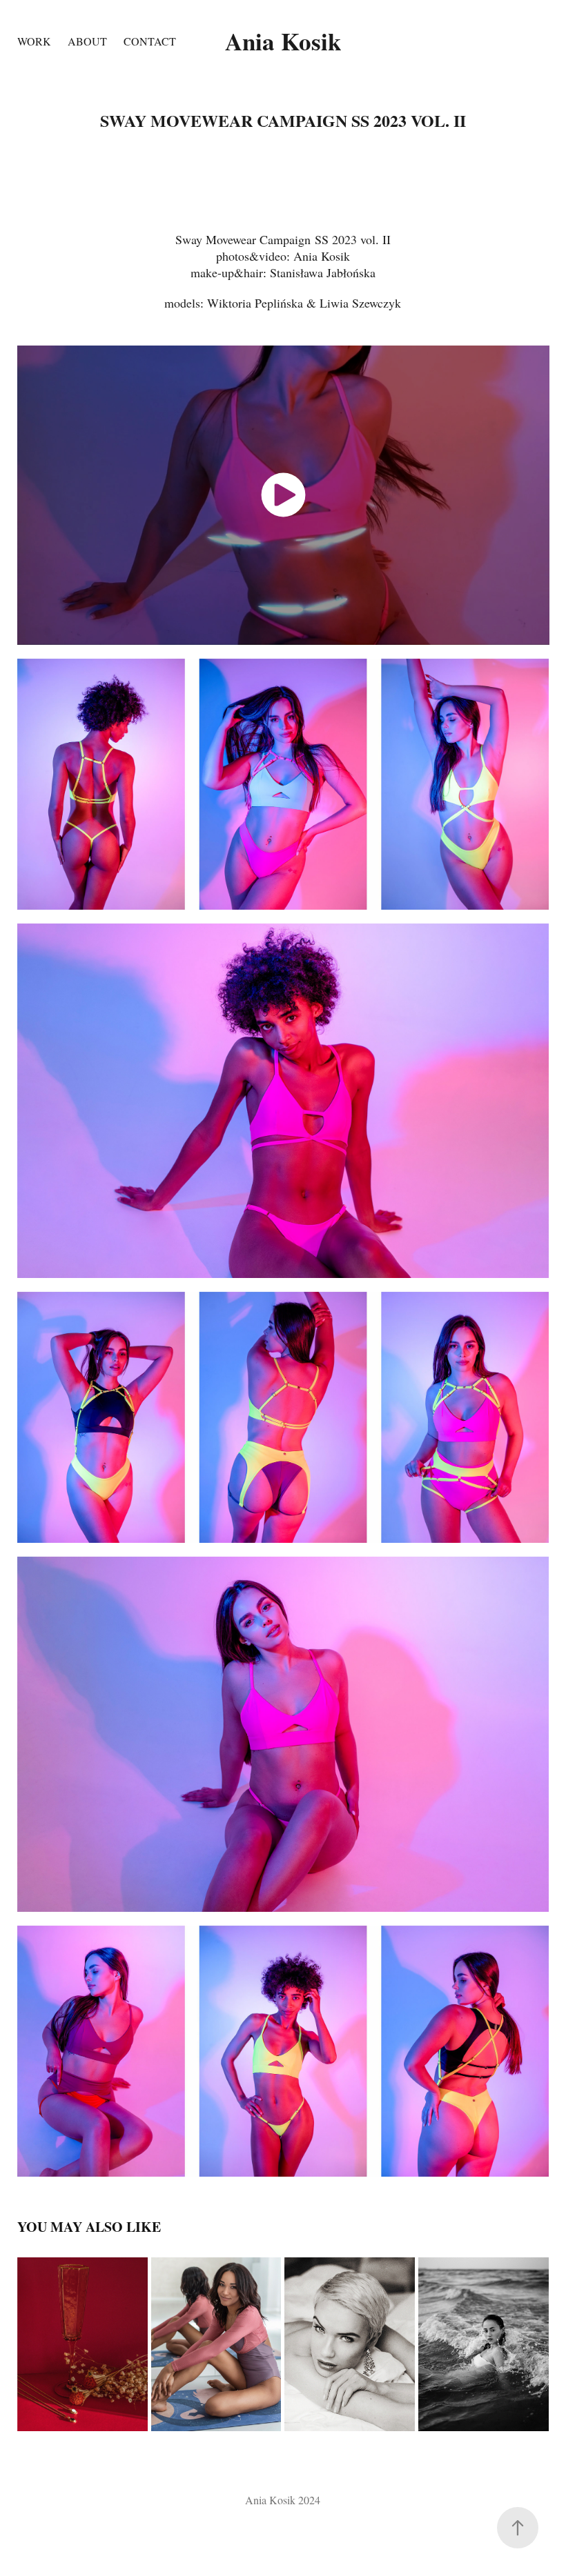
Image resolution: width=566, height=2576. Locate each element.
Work (34, 41)
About (87, 41)
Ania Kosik (283, 41)
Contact (150, 41)
